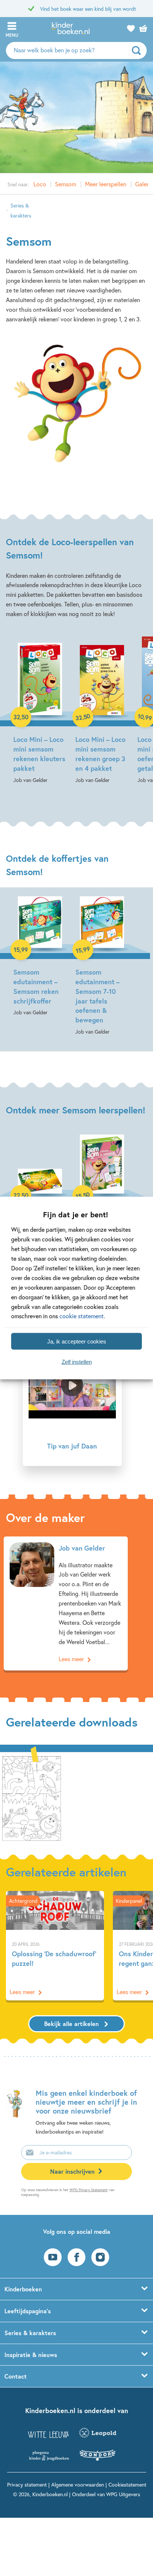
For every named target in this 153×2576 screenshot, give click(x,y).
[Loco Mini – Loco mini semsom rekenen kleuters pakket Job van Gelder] (40, 711)
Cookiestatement (127, 2485)
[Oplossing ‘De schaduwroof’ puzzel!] (55, 1946)
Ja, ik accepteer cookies (77, 1341)
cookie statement (82, 1316)
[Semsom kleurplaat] (32, 1797)
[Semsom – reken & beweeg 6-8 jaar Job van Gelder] (102, 1194)
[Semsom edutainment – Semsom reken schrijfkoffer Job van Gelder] (40, 957)
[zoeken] (138, 50)
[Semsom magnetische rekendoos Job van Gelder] (40, 1194)
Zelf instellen (77, 1361)
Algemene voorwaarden (78, 2485)
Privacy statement (27, 2485)
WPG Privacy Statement (89, 2190)
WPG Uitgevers (123, 2494)
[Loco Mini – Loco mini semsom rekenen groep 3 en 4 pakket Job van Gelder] (102, 711)
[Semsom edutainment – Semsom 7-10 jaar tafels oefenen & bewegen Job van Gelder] (102, 966)
